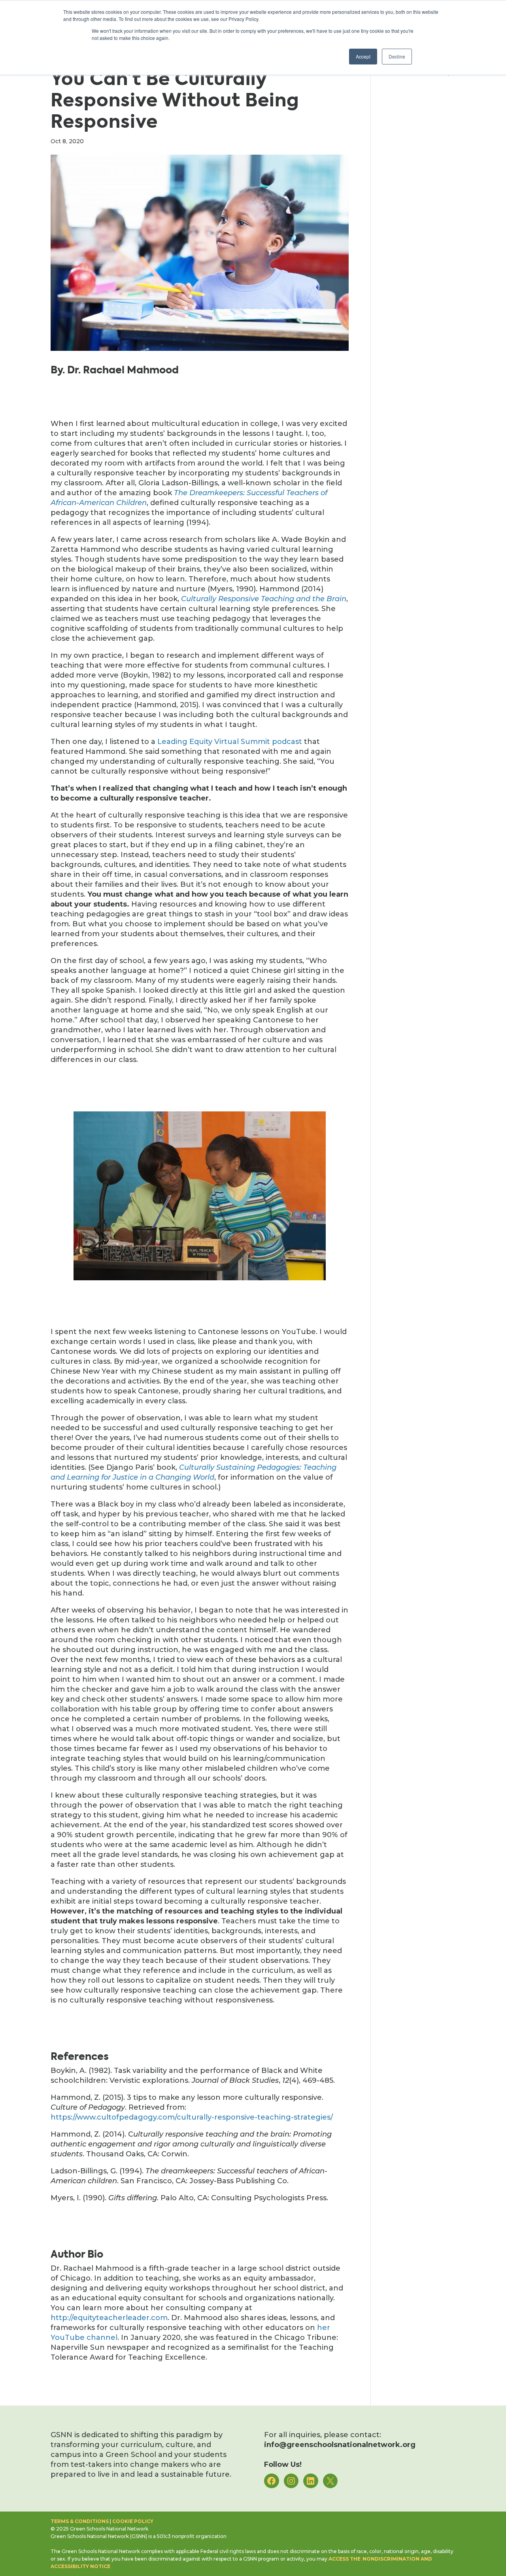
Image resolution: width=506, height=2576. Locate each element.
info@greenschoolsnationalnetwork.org (340, 2445)
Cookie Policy (133, 2521)
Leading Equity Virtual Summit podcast (230, 742)
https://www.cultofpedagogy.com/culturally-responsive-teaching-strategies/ (192, 2117)
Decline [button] (397, 56)
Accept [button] (363, 56)
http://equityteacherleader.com (109, 2318)
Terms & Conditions (80, 2521)
